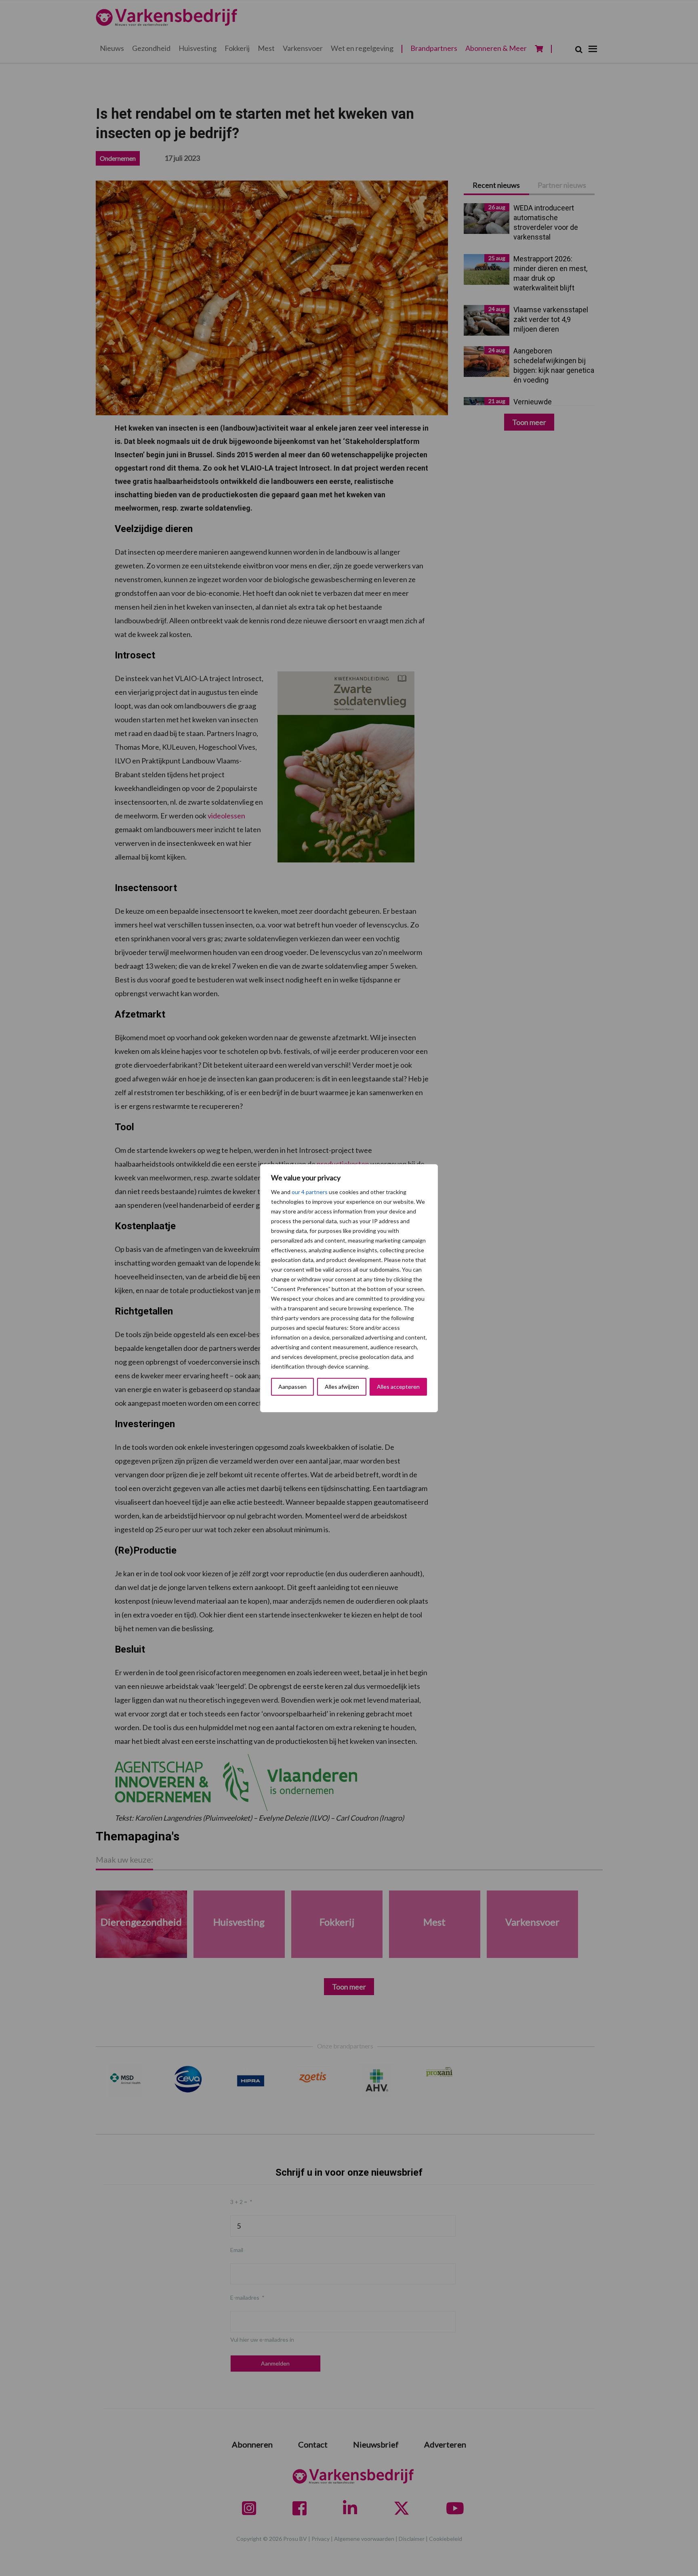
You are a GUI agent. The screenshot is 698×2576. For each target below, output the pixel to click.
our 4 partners (310, 1192)
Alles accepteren (398, 1387)
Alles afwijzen (342, 1387)
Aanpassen (292, 1387)
